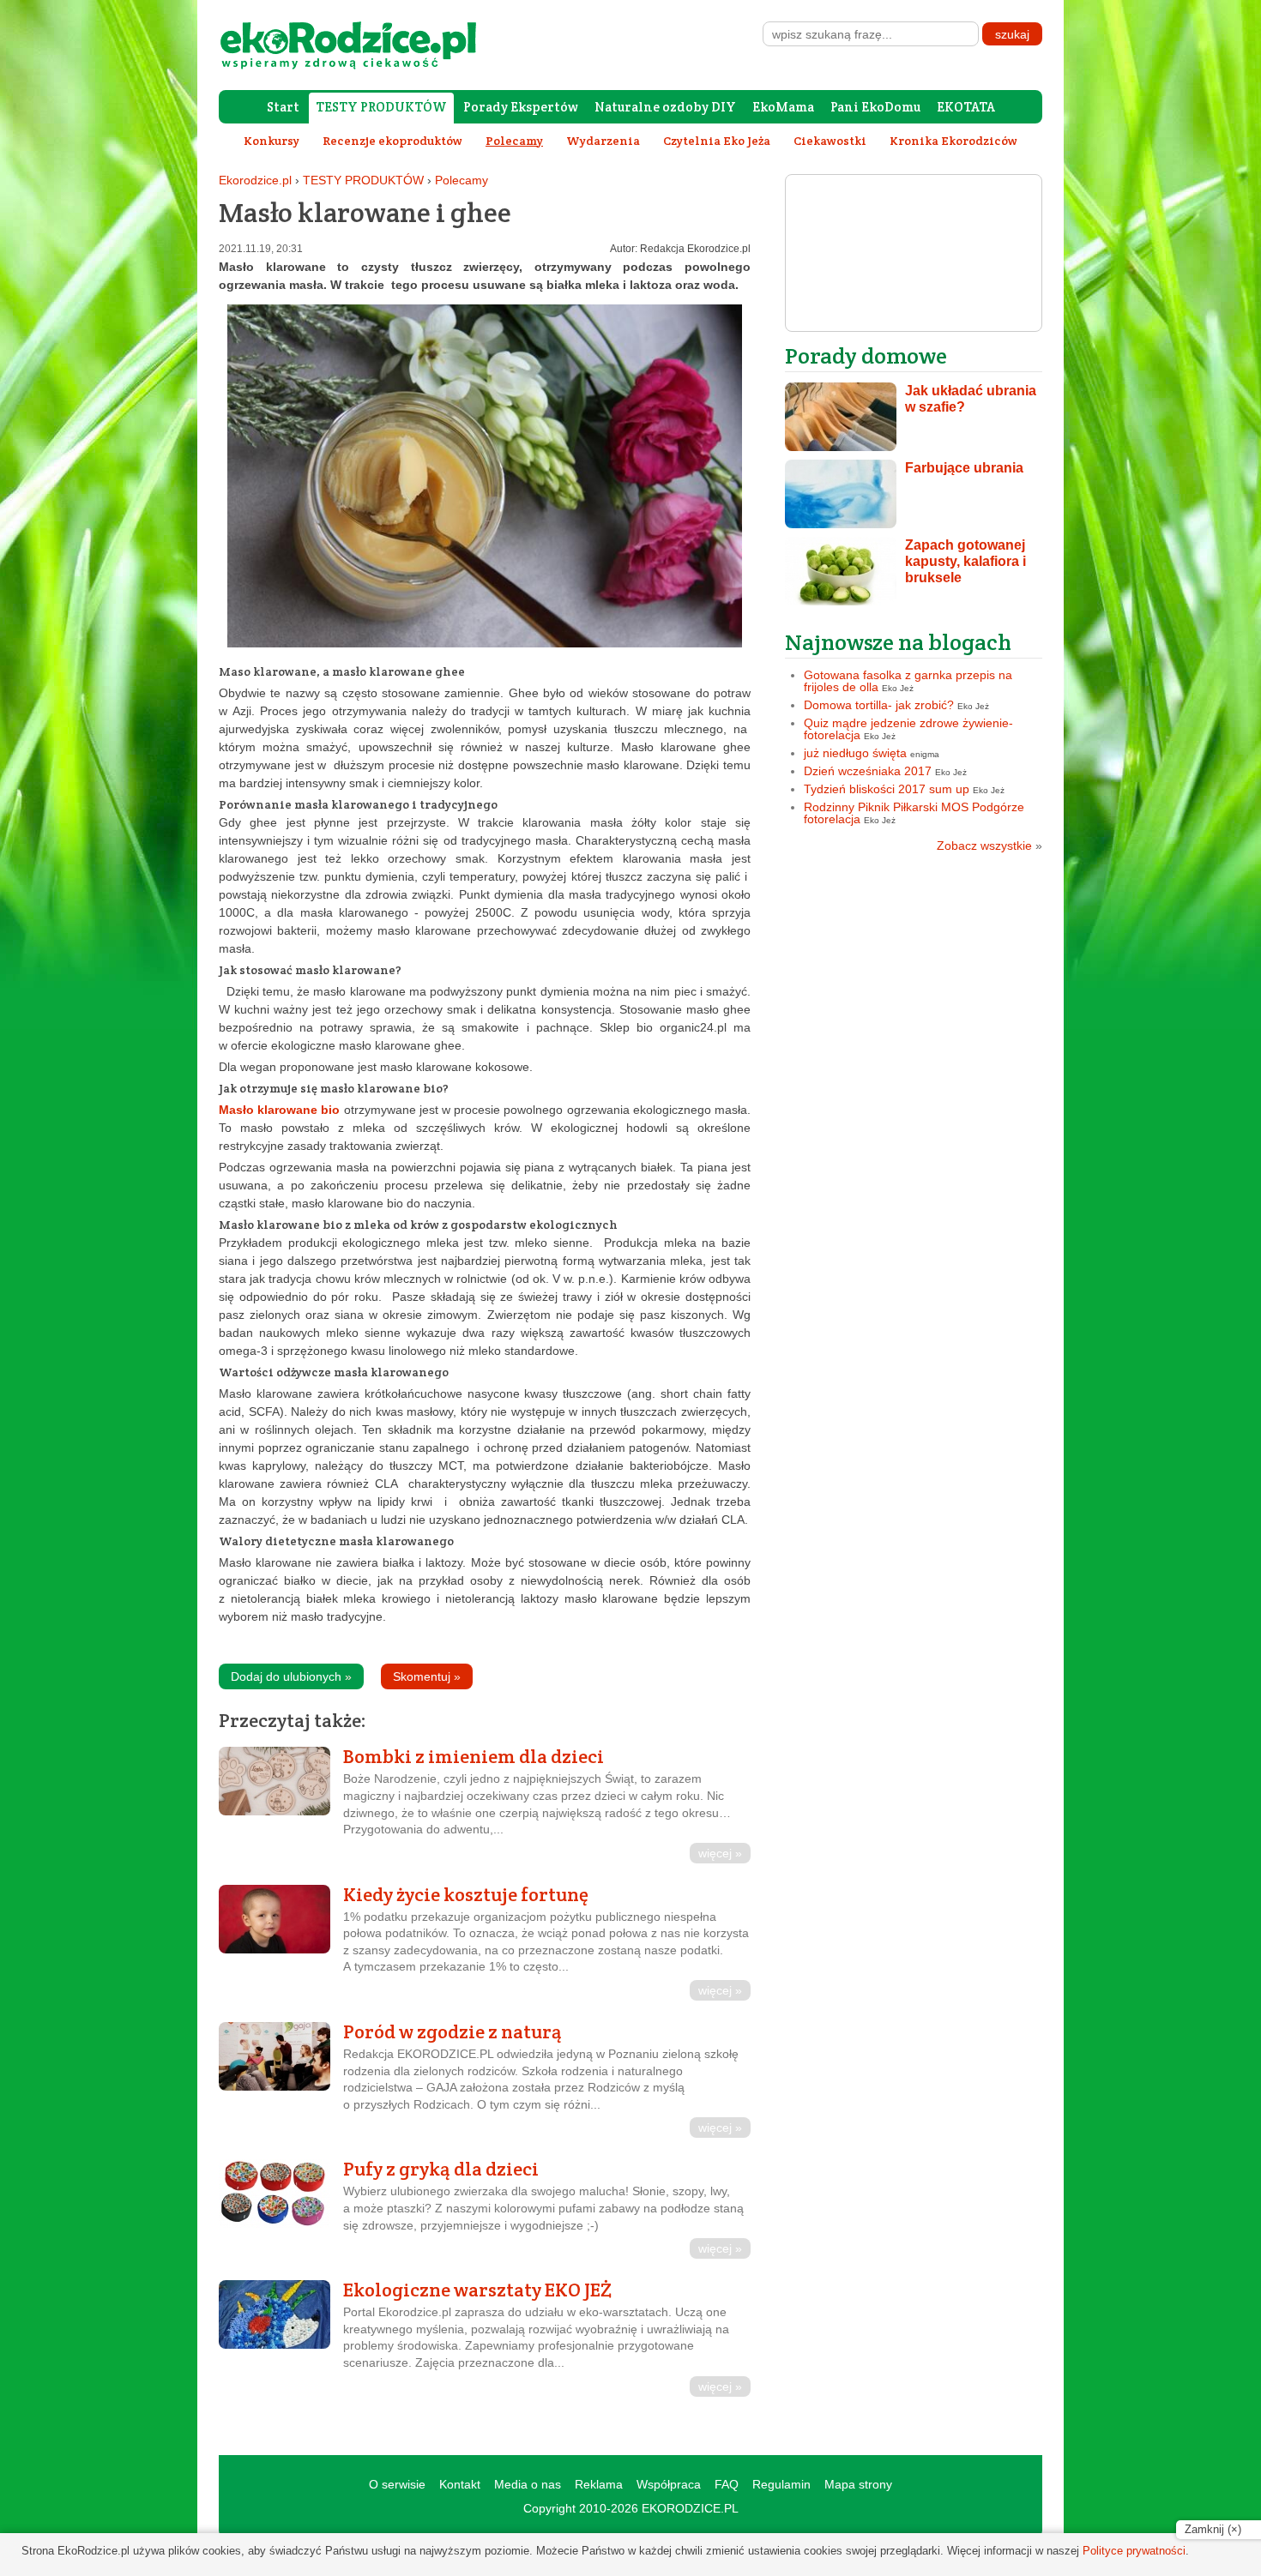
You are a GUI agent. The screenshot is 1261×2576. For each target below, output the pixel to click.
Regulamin (781, 2484)
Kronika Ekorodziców (953, 141)
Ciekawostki (830, 141)
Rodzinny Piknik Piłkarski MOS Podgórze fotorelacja (914, 813)
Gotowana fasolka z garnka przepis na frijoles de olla (908, 681)
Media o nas (528, 2484)
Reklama (599, 2484)
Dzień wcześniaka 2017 (868, 771)
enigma (925, 754)
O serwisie (397, 2484)
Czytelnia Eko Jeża (717, 141)
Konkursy (272, 141)
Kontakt (460, 2484)
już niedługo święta (855, 753)
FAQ (727, 2484)
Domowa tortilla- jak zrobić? (879, 705)
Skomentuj (427, 1676)
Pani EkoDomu (875, 107)
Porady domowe (866, 355)
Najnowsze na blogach (898, 642)
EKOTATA (966, 107)
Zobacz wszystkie (989, 846)
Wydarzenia (603, 141)
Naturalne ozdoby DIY (665, 107)
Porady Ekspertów (521, 107)
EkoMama (783, 107)
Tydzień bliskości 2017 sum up (887, 789)
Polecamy (462, 180)
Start (283, 107)
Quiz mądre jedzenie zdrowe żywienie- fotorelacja (908, 729)
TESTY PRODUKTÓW (381, 107)
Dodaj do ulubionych (291, 1676)
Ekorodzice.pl (255, 180)
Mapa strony (858, 2484)
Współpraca (669, 2484)
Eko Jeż (898, 688)
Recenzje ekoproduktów (392, 141)
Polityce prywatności (1134, 2551)
